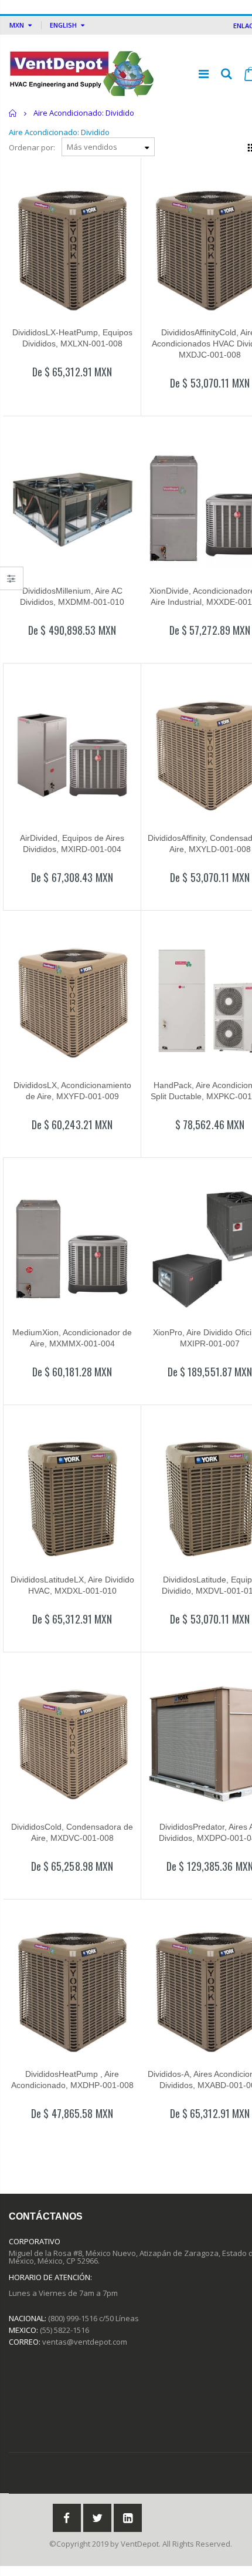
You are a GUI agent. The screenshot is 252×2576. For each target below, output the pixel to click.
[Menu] (204, 74)
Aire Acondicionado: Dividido (59, 132)
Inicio (13, 113)
